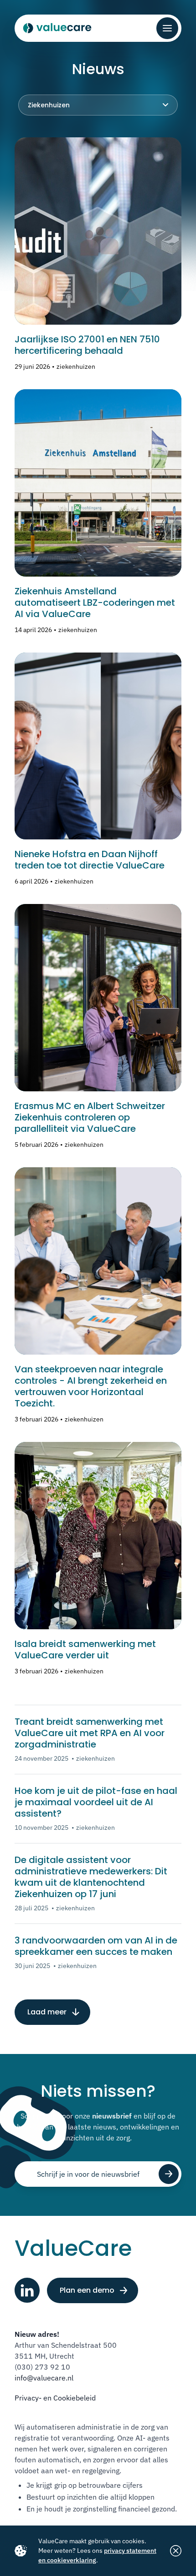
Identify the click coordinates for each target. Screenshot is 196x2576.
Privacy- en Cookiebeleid (55, 2398)
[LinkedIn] (27, 2290)
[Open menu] (167, 28)
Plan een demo (87, 2290)
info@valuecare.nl (44, 2378)
